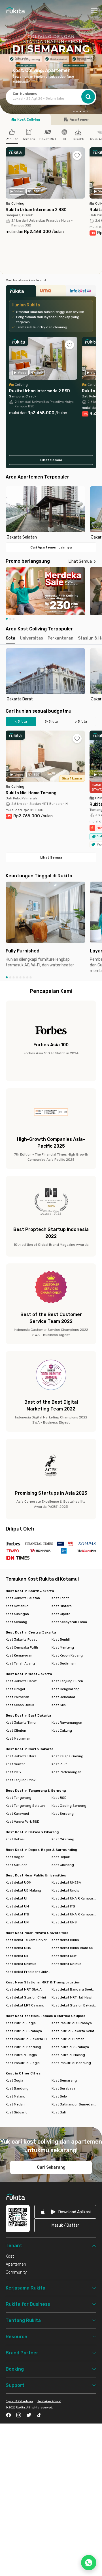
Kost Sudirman (64, 1663)
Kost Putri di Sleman (68, 2039)
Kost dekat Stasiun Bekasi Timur (74, 2005)
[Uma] (51, 292)
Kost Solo (59, 2096)
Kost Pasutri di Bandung (71, 2063)
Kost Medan (15, 2104)
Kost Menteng (63, 1647)
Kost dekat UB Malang (23, 1890)
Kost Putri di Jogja (21, 2023)
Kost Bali (59, 2112)
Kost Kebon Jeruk (20, 1705)
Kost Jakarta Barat (21, 1681)
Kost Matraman (18, 1738)
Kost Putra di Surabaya (70, 2047)
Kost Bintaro (62, 1606)
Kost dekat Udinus (66, 1964)
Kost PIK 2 (14, 1772)
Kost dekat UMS (18, 1948)
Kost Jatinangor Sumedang (74, 2104)
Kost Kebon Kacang (67, 1655)
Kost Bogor (15, 1857)
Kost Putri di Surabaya (24, 2031)
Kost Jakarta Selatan (23, 1598)
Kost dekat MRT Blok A (24, 1989)
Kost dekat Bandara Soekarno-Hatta (74, 1989)
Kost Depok (61, 1857)
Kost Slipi (59, 1705)
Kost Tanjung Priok (21, 1780)
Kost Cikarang (63, 1839)
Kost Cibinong (63, 1865)
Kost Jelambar (63, 1697)
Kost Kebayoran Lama (69, 1622)
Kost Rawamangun (67, 1723)
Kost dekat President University (28, 1972)
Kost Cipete (61, 1614)
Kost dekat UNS (64, 1922)
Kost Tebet (60, 1598)
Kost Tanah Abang (20, 1663)
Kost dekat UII (17, 1956)
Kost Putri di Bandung (23, 2047)
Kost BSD (59, 1798)
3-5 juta (51, 721)
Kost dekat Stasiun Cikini (26, 1997)
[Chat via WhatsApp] (89, 2563)
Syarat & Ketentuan (19, 2401)
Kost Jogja (14, 2080)
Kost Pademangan (66, 1772)
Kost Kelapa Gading (67, 1756)
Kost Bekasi (15, 1839)
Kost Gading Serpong (69, 1806)
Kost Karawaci (17, 1814)
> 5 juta (81, 721)
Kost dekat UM (17, 1906)
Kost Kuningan (17, 1614)
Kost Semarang (64, 2080)
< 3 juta (21, 721)
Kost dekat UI (16, 1898)
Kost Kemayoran (19, 1655)
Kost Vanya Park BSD (23, 1822)
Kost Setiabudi (18, 1606)
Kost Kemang (16, 1622)
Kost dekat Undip (65, 1890)
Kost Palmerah (17, 1697)
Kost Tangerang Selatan (25, 1806)
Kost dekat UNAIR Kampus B (74, 1898)
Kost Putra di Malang (68, 2055)
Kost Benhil (61, 1639)
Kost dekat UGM (19, 1882)
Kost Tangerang (19, 1798)
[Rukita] (21, 292)
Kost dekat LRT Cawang (25, 2005)
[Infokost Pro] (81, 292)
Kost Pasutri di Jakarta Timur (28, 2039)
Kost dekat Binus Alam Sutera (74, 1948)
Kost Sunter (15, 1764)
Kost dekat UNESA (66, 1882)
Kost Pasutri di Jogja (23, 2063)
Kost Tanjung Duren (67, 1681)
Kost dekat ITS (63, 1906)
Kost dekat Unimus (21, 1964)
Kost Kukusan (17, 1865)
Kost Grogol (15, 1689)
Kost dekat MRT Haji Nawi (72, 1997)
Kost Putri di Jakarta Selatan (74, 2031)
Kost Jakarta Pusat (21, 1639)
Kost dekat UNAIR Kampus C (74, 1914)
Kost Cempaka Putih (22, 1647)
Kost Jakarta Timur (21, 1723)
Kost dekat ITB (17, 1914)
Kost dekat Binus (65, 1940)
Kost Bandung (17, 2088)
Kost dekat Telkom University (28, 1940)
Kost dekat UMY (64, 1956)
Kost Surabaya (63, 2088)
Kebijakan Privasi (49, 2401)
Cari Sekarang (51, 2167)
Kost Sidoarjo (17, 2112)
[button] (74, 112)
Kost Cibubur (16, 1731)
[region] (51, 513)
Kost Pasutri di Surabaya (72, 2023)
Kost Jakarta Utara (21, 1756)
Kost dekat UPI (17, 1922)
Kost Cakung (62, 1731)
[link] (65, 2212)
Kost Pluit (59, 1764)
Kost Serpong (63, 1814)
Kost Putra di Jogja (21, 2055)
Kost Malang (16, 2096)
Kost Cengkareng (66, 1689)
